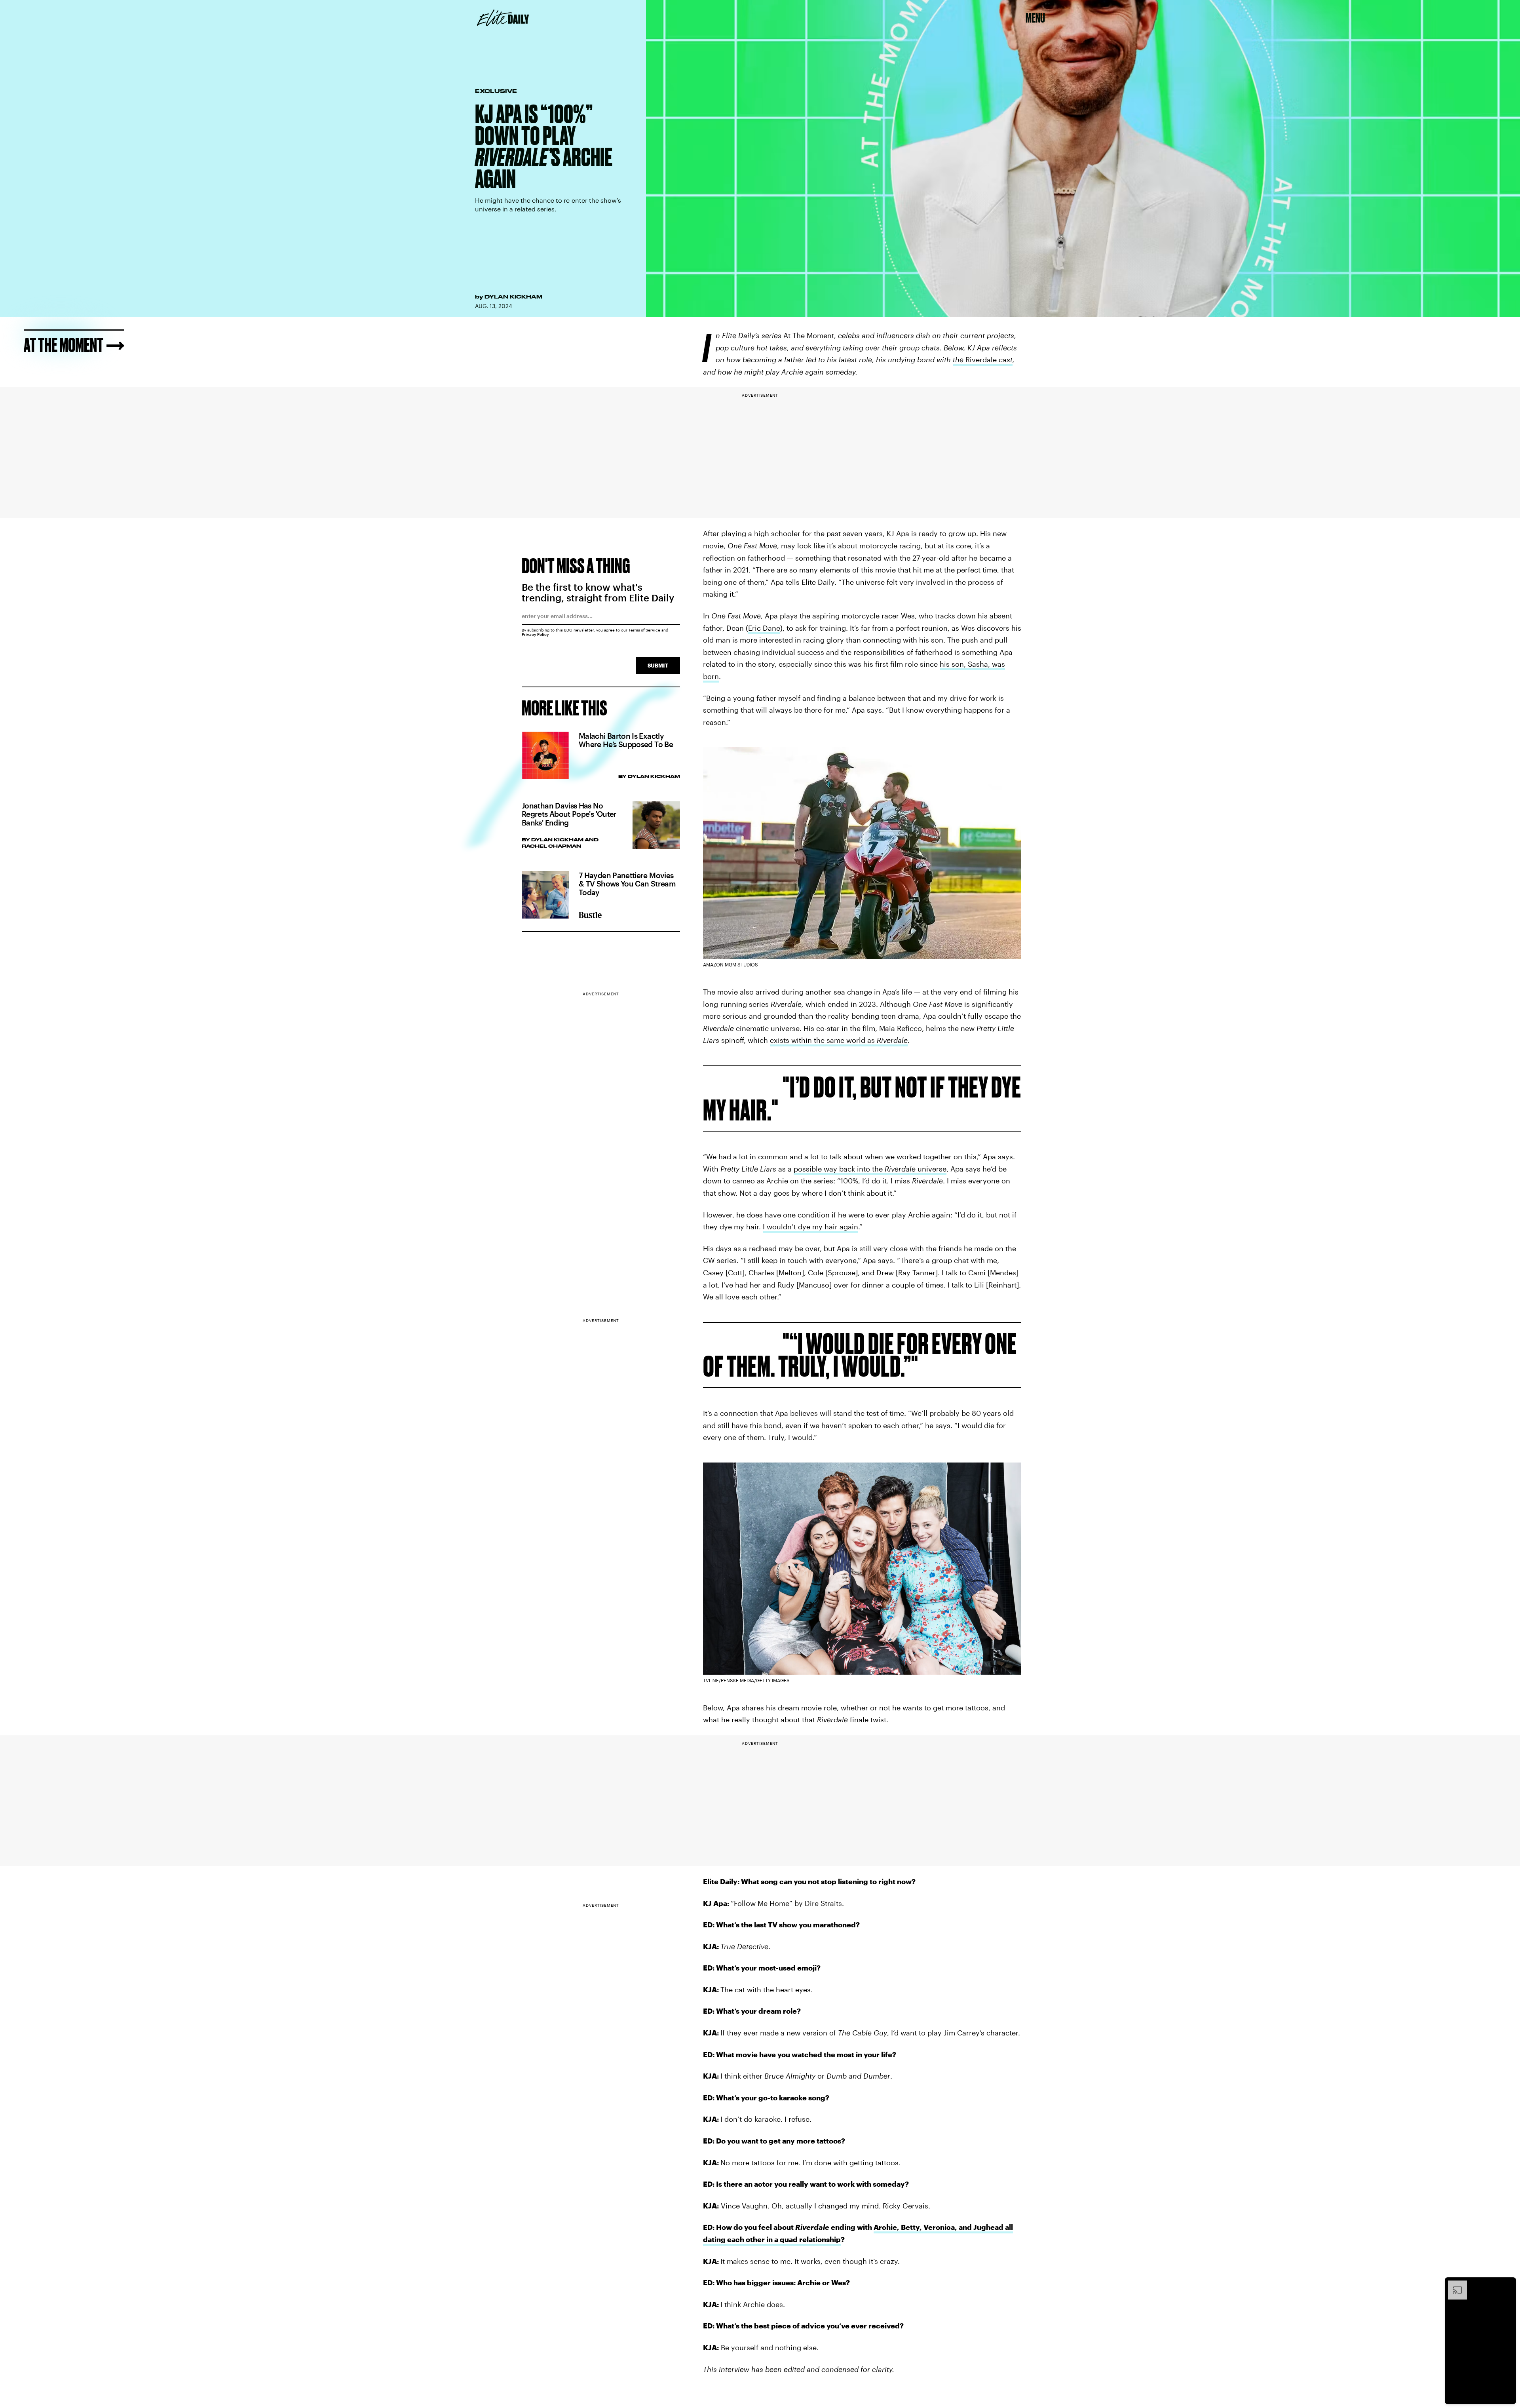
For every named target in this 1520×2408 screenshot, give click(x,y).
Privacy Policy (535, 634)
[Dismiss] (1507, 2284)
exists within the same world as (839, 1040)
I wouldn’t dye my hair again (810, 1227)
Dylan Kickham (513, 297)
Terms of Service (644, 630)
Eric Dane (764, 628)
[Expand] (1453, 2284)
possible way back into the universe (870, 1169)
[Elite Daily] (503, 18)
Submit (658, 665)
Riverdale (983, 359)
